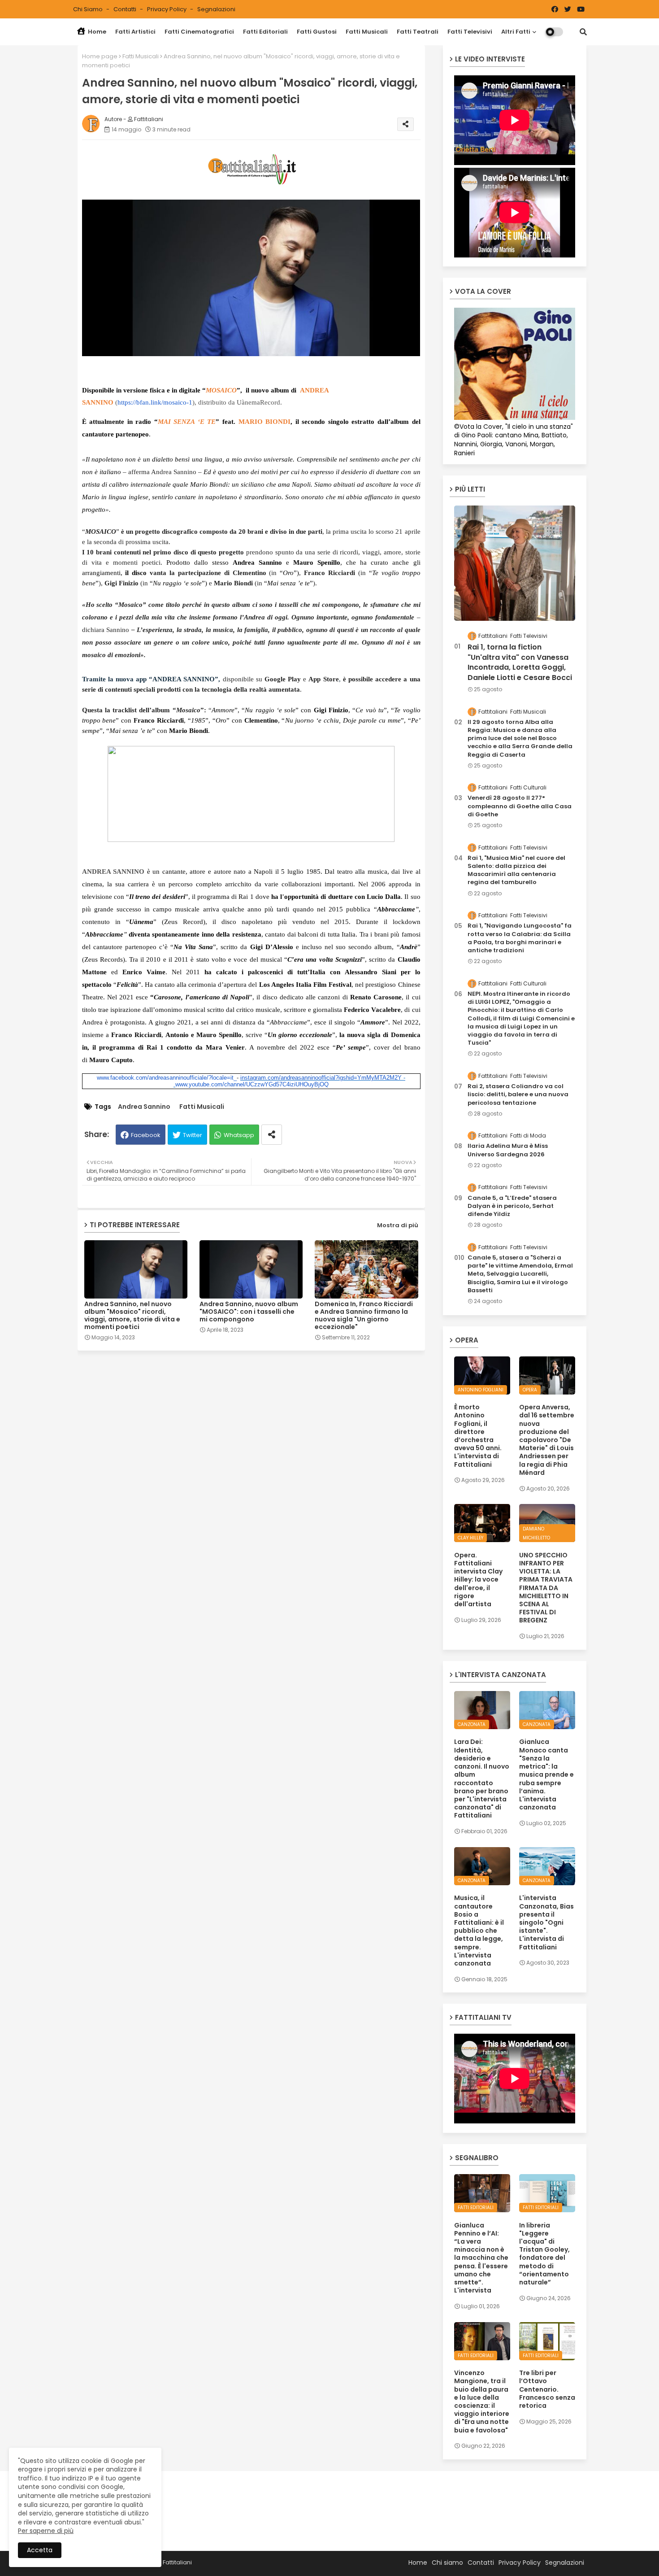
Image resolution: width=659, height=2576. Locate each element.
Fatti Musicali (367, 32)
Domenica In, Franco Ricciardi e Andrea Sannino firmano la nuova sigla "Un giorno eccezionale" (364, 1316)
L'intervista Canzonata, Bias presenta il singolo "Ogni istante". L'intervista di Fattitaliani (546, 1922)
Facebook (146, 1135)
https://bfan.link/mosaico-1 (155, 402)
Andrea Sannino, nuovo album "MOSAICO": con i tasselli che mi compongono (249, 1312)
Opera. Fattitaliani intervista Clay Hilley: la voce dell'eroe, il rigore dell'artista (478, 1580)
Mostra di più (398, 1225)
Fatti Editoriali (265, 32)
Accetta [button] (40, 2550)
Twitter (193, 1135)
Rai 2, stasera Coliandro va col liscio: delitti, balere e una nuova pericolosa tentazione (518, 1094)
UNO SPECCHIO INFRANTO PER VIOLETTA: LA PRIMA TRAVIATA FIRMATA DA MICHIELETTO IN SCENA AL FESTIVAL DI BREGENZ (546, 1588)
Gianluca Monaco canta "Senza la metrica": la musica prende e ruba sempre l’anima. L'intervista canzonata (546, 1774)
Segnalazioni (216, 9)
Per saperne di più (46, 2531)
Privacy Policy (167, 9)
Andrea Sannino (144, 1107)
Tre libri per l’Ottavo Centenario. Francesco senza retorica (547, 2389)
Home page (100, 56)
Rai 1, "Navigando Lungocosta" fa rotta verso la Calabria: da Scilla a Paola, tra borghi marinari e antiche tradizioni (520, 938)
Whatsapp (239, 1135)
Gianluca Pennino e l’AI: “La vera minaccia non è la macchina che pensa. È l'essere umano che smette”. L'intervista (481, 2258)
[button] (583, 32)
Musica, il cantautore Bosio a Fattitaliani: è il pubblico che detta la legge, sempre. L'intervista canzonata (479, 1931)
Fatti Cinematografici (199, 32)
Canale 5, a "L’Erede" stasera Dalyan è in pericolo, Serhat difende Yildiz (512, 1206)
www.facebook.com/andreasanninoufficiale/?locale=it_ (167, 1078)
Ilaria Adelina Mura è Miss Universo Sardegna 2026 (508, 1150)
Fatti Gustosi (317, 32)
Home (96, 32)
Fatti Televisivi (470, 32)
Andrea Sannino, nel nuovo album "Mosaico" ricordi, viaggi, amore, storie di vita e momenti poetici (132, 1316)
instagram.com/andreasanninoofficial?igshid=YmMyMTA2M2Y (321, 1078)
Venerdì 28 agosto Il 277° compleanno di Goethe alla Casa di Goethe (520, 806)
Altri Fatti (516, 32)
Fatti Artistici (135, 32)
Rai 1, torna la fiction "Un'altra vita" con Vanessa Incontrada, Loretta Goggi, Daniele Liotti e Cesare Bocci (520, 662)
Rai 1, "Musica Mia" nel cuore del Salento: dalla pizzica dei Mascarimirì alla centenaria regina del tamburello (516, 870)
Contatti (126, 9)
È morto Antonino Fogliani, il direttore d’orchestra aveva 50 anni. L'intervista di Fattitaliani (478, 1436)
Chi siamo (89, 9)
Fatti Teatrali (418, 32)
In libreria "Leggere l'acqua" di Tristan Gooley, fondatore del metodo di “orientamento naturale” (544, 2254)
